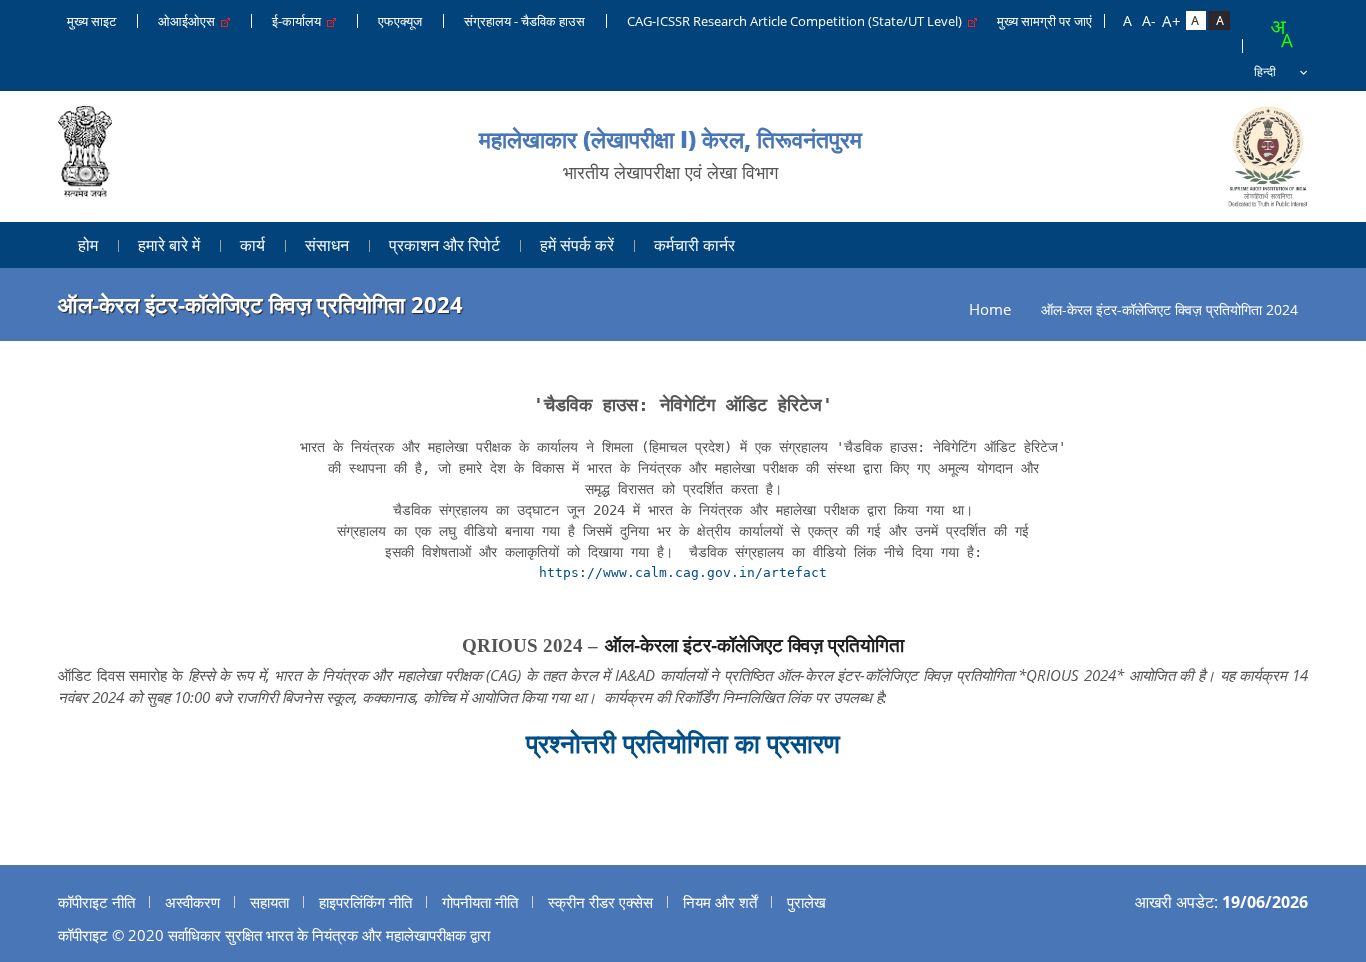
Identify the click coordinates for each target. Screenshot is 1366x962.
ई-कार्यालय (299, 21)
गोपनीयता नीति (480, 902)
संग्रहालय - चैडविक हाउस (524, 21)
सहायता (269, 902)
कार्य (252, 245)
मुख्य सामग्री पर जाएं (1044, 21)
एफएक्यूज (400, 21)
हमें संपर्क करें (577, 245)
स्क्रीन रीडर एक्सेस (600, 902)
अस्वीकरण (192, 902)
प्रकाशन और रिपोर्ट (444, 245)
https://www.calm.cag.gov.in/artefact (683, 572)
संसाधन (327, 245)
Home (990, 309)
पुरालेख (806, 902)
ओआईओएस (189, 21)
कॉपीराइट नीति (96, 902)
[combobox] (1281, 34)
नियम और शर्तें (720, 902)
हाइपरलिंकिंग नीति (365, 902)
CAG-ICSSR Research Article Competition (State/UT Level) (797, 21)
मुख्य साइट (91, 21)
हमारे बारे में (169, 245)
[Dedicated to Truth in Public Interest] (85, 156)
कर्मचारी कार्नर (694, 245)
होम (88, 245)
